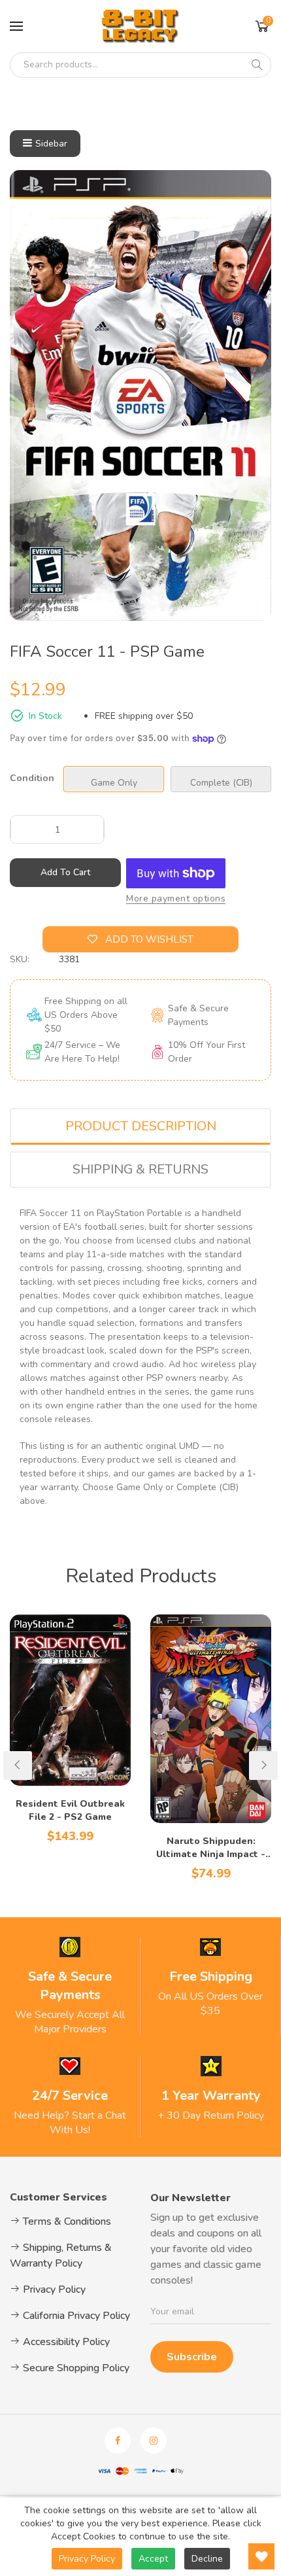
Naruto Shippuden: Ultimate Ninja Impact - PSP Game (211, 1848)
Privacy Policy (53, 2289)
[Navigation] (16, 26)
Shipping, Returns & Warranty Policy (61, 2255)
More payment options (176, 898)
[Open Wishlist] (261, 2556)
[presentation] (18, 1766)
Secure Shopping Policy (75, 2368)
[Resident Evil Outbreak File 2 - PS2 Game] (70, 1700)
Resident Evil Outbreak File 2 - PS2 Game (70, 1810)
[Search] (257, 65)
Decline (207, 2559)
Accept (153, 2559)
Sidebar (51, 144)
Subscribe (192, 2357)
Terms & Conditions (66, 2221)
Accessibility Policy (65, 2342)
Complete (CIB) (221, 783)
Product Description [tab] (141, 1126)
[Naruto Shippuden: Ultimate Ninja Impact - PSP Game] (211, 1719)
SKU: (20, 959)
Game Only (114, 783)
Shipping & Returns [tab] (140, 1169)
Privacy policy (87, 2559)
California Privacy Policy (75, 2316)
